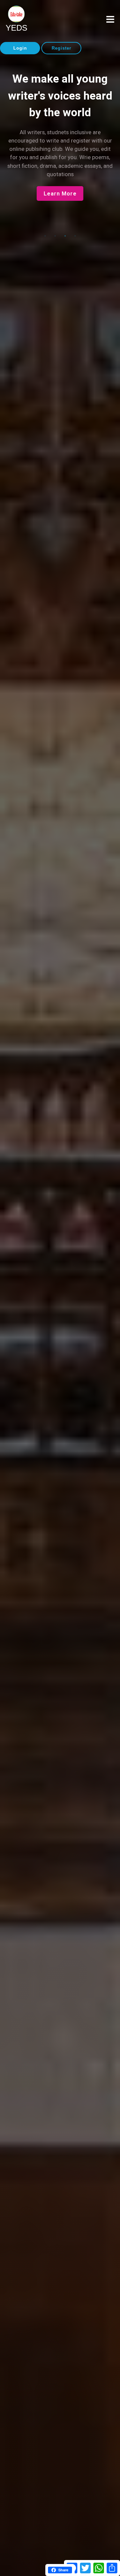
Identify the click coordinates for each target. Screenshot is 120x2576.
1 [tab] (45, 236)
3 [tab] (65, 236)
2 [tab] (55, 236)
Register (61, 48)
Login (20, 48)
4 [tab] (75, 236)
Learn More (60, 194)
